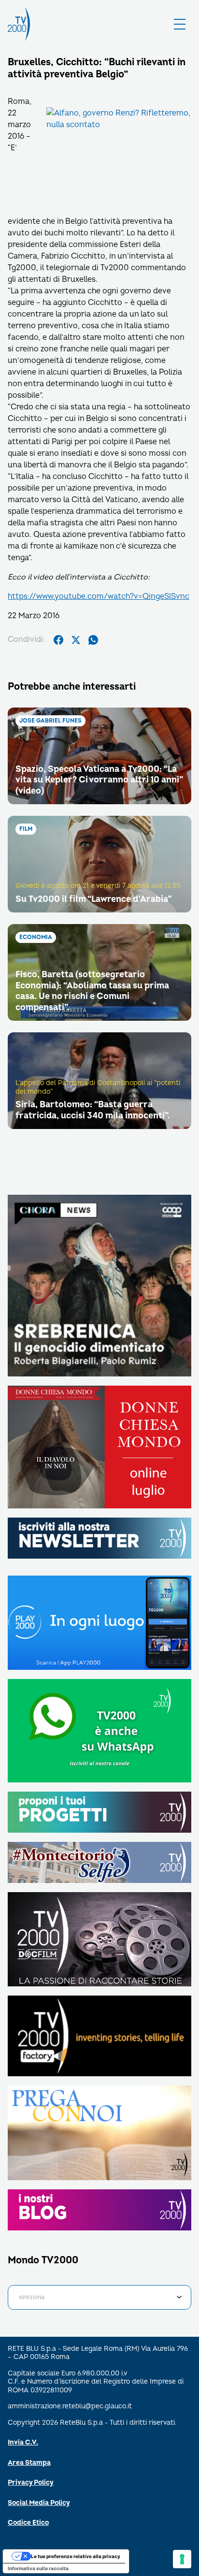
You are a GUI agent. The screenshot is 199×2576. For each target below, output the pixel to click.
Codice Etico (28, 2523)
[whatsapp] (93, 640)
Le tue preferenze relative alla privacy (76, 2556)
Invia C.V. (23, 2442)
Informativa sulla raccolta (38, 2568)
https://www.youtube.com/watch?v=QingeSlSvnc (99, 596)
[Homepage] (19, 24)
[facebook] (58, 640)
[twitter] (76, 640)
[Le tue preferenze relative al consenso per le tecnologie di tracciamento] (182, 2559)
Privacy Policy (31, 2482)
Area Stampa (29, 2463)
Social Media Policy (39, 2503)
